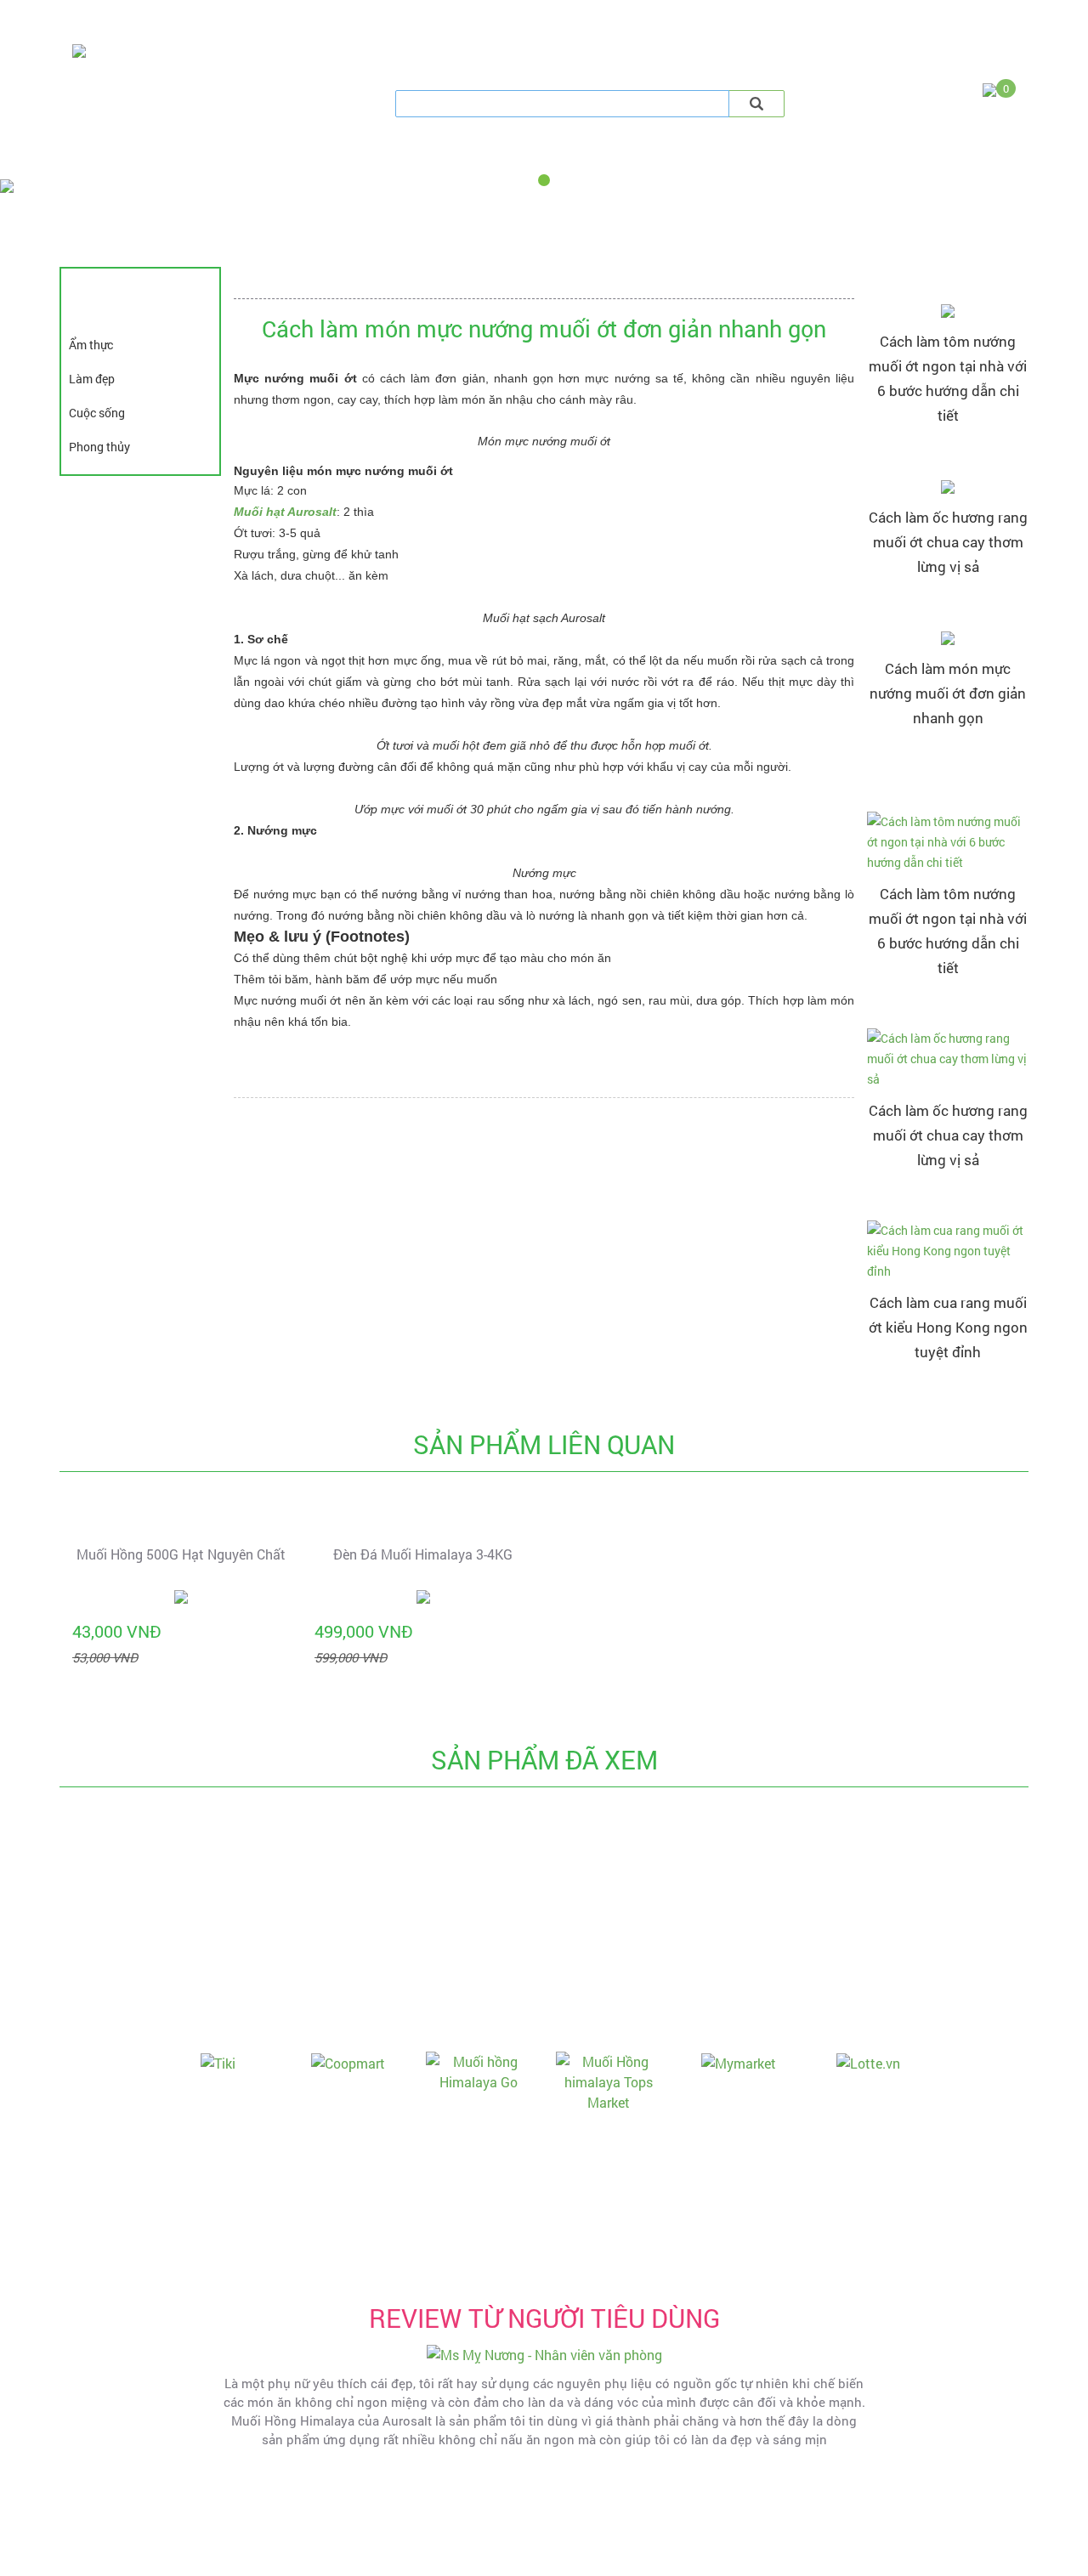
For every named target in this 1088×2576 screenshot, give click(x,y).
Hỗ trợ (206, 19)
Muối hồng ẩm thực (154, 158)
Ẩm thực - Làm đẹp (281, 19)
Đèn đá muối (540, 158)
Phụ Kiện (922, 158)
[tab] (451, 74)
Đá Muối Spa (341, 158)
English (902, 17)
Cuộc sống (97, 413)
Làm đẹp (92, 379)
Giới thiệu (155, 19)
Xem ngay (948, 450)
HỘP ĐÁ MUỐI (736, 158)
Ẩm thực (91, 345)
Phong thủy (99, 447)
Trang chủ (94, 19)
